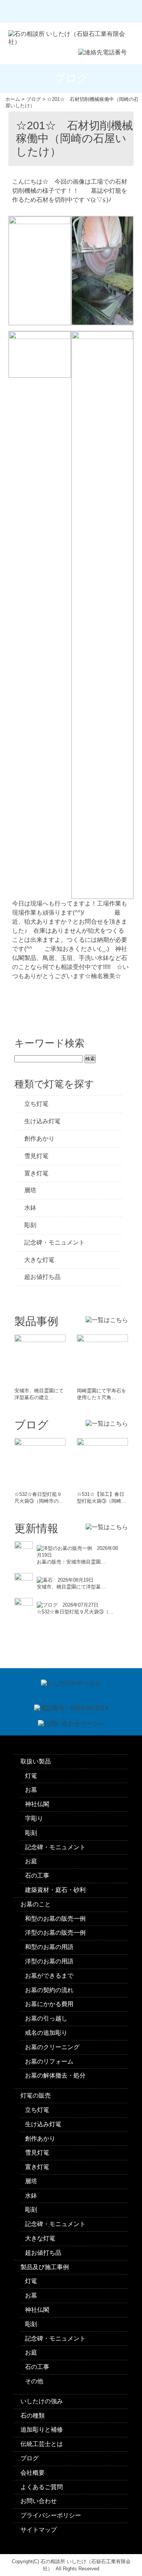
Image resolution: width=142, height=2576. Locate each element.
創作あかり (39, 1139)
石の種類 (33, 2416)
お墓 (31, 1790)
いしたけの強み (42, 2401)
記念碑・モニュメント (55, 1242)
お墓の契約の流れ (49, 1990)
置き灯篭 (36, 1173)
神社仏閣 (37, 1804)
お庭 (31, 1861)
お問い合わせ (39, 2501)
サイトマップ (39, 2530)
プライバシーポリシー (51, 2515)
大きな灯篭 (39, 1260)
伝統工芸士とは (42, 2444)
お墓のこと (36, 1904)
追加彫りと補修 (42, 2430)
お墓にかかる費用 (49, 2004)
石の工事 (37, 1875)
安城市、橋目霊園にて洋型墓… (71, 1587)
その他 (34, 2381)
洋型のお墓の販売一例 (55, 1933)
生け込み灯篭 (42, 1121)
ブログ (30, 2458)
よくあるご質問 (42, 2487)
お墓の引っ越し (46, 2018)
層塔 (30, 1190)
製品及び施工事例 (45, 2267)
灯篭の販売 (36, 2095)
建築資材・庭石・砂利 (55, 1890)
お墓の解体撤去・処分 (55, 2075)
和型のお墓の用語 (49, 1947)
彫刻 (30, 1225)
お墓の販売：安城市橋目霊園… (71, 1562)
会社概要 (33, 2473)
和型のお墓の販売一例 (55, 1919)
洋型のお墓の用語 (49, 1961)
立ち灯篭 (36, 1104)
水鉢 (30, 1208)
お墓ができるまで (49, 1976)
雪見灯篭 (36, 1156)
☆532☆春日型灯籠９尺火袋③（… (75, 1612)
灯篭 (31, 1776)
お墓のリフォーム (49, 2061)
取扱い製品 (36, 1761)
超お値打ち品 (42, 1277)
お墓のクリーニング (52, 2047)
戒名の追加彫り (46, 2033)
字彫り (34, 1818)
